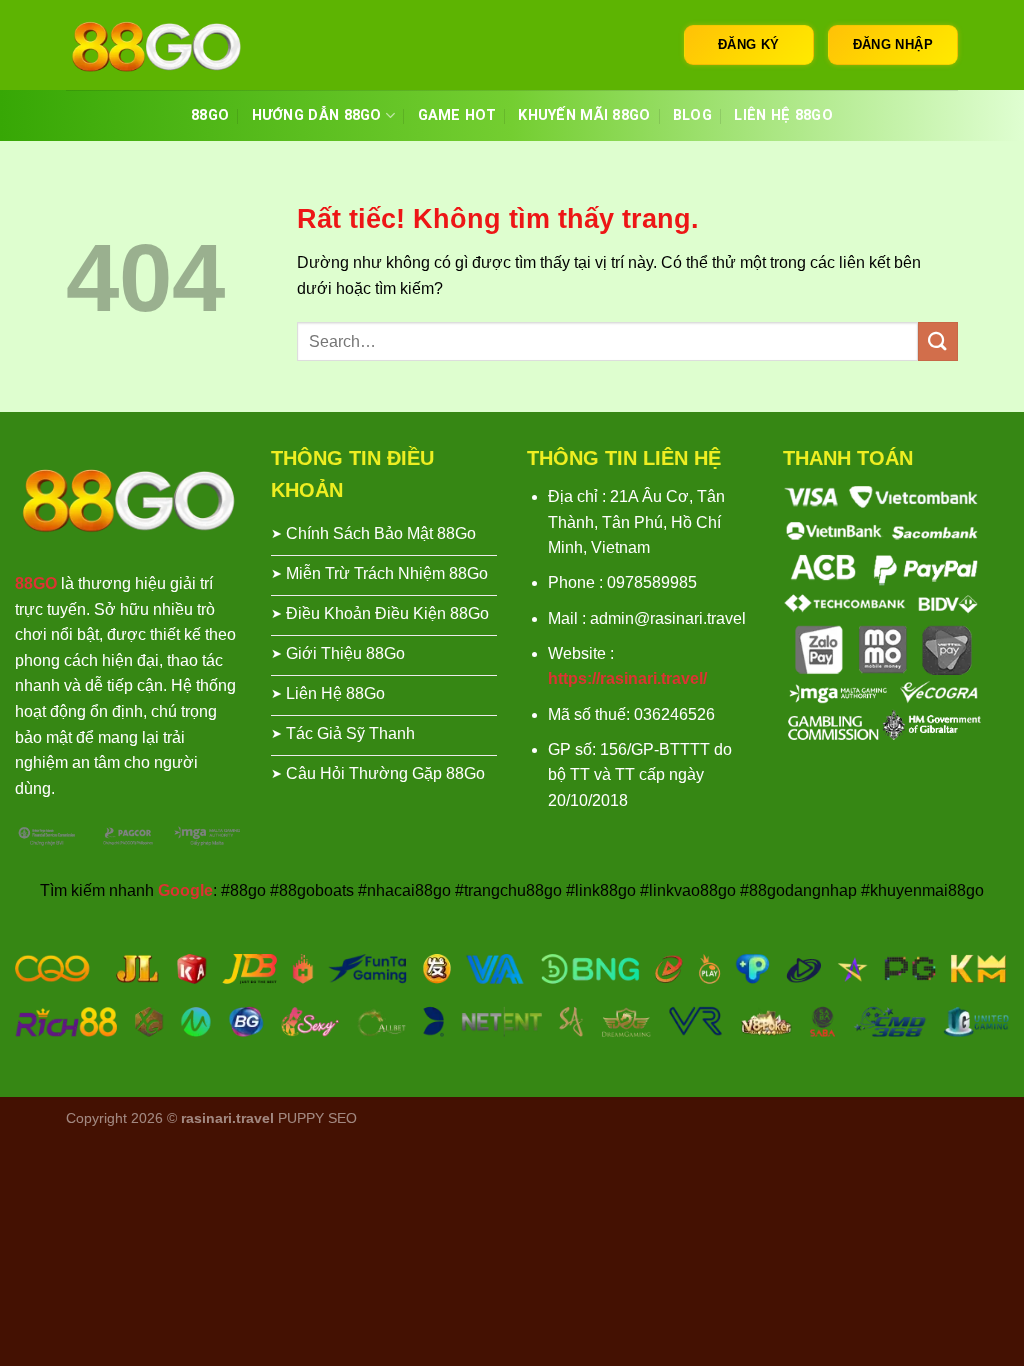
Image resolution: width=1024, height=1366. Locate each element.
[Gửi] (938, 341)
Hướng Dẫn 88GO (317, 115)
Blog (692, 115)
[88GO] (166, 45)
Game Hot (457, 115)
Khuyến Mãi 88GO (584, 115)
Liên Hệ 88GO (783, 115)
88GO (210, 115)
